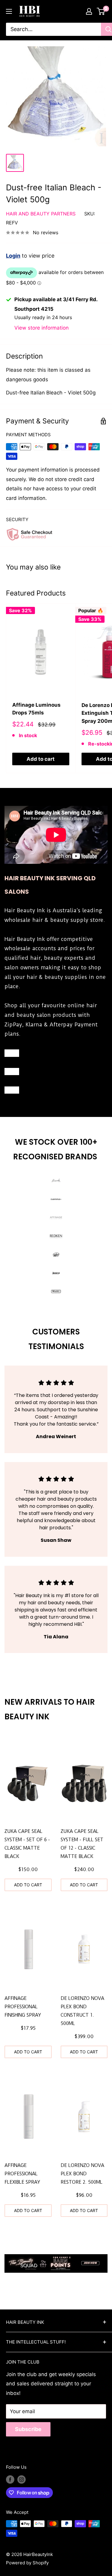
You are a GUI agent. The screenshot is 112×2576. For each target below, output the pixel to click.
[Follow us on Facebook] (10, 2479)
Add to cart (41, 759)
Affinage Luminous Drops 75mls (36, 709)
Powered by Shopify (27, 2563)
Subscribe (28, 2429)
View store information (42, 328)
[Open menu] (9, 11)
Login (13, 256)
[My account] (89, 11)
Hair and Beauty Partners (41, 214)
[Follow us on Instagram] (22, 2479)
